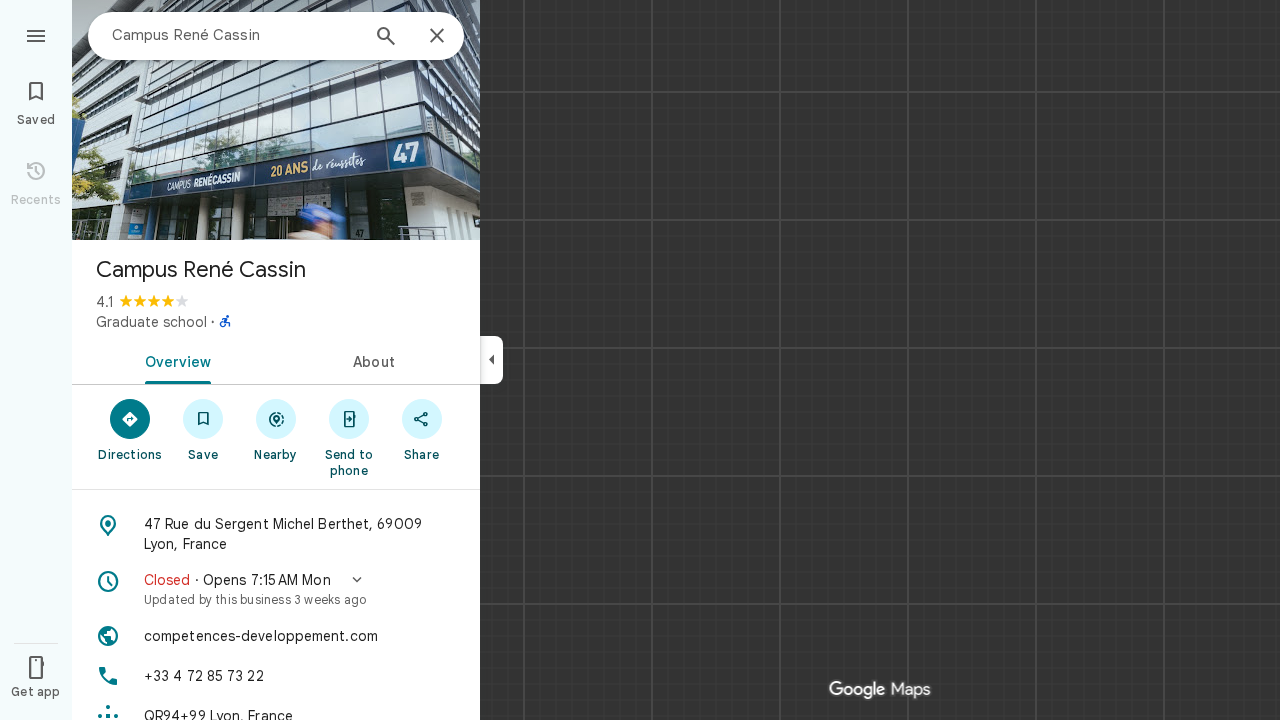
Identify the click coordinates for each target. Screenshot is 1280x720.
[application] (640, 360)
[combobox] (235, 35)
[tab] (174, 360)
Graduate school (151, 322)
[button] (276, 589)
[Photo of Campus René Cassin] (276, 120)
